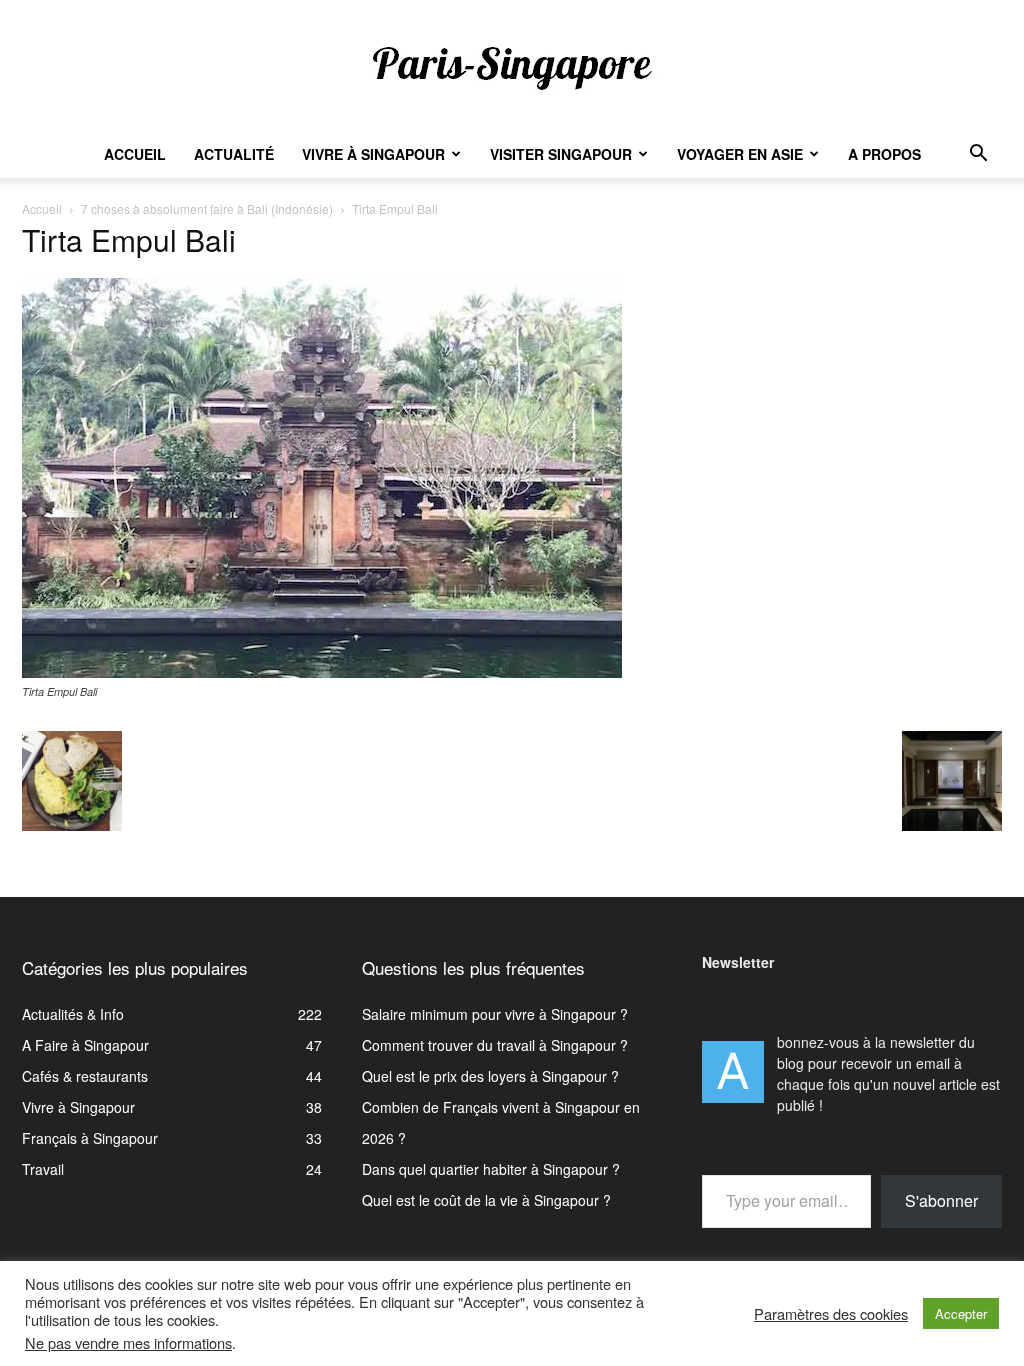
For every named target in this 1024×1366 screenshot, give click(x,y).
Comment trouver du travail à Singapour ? (495, 1045)
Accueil (135, 154)
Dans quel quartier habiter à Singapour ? (491, 1169)
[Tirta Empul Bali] (322, 672)
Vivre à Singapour (373, 154)
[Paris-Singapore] (512, 67)
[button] (978, 155)
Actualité (234, 154)
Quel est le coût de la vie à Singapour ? (486, 1200)
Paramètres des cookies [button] (831, 1314)
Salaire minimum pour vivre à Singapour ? (495, 1014)
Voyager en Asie (740, 154)
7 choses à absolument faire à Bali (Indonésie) (207, 208)
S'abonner (941, 1200)
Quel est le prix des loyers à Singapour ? (490, 1076)
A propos (884, 154)
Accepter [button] (961, 1313)
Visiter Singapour (561, 154)
